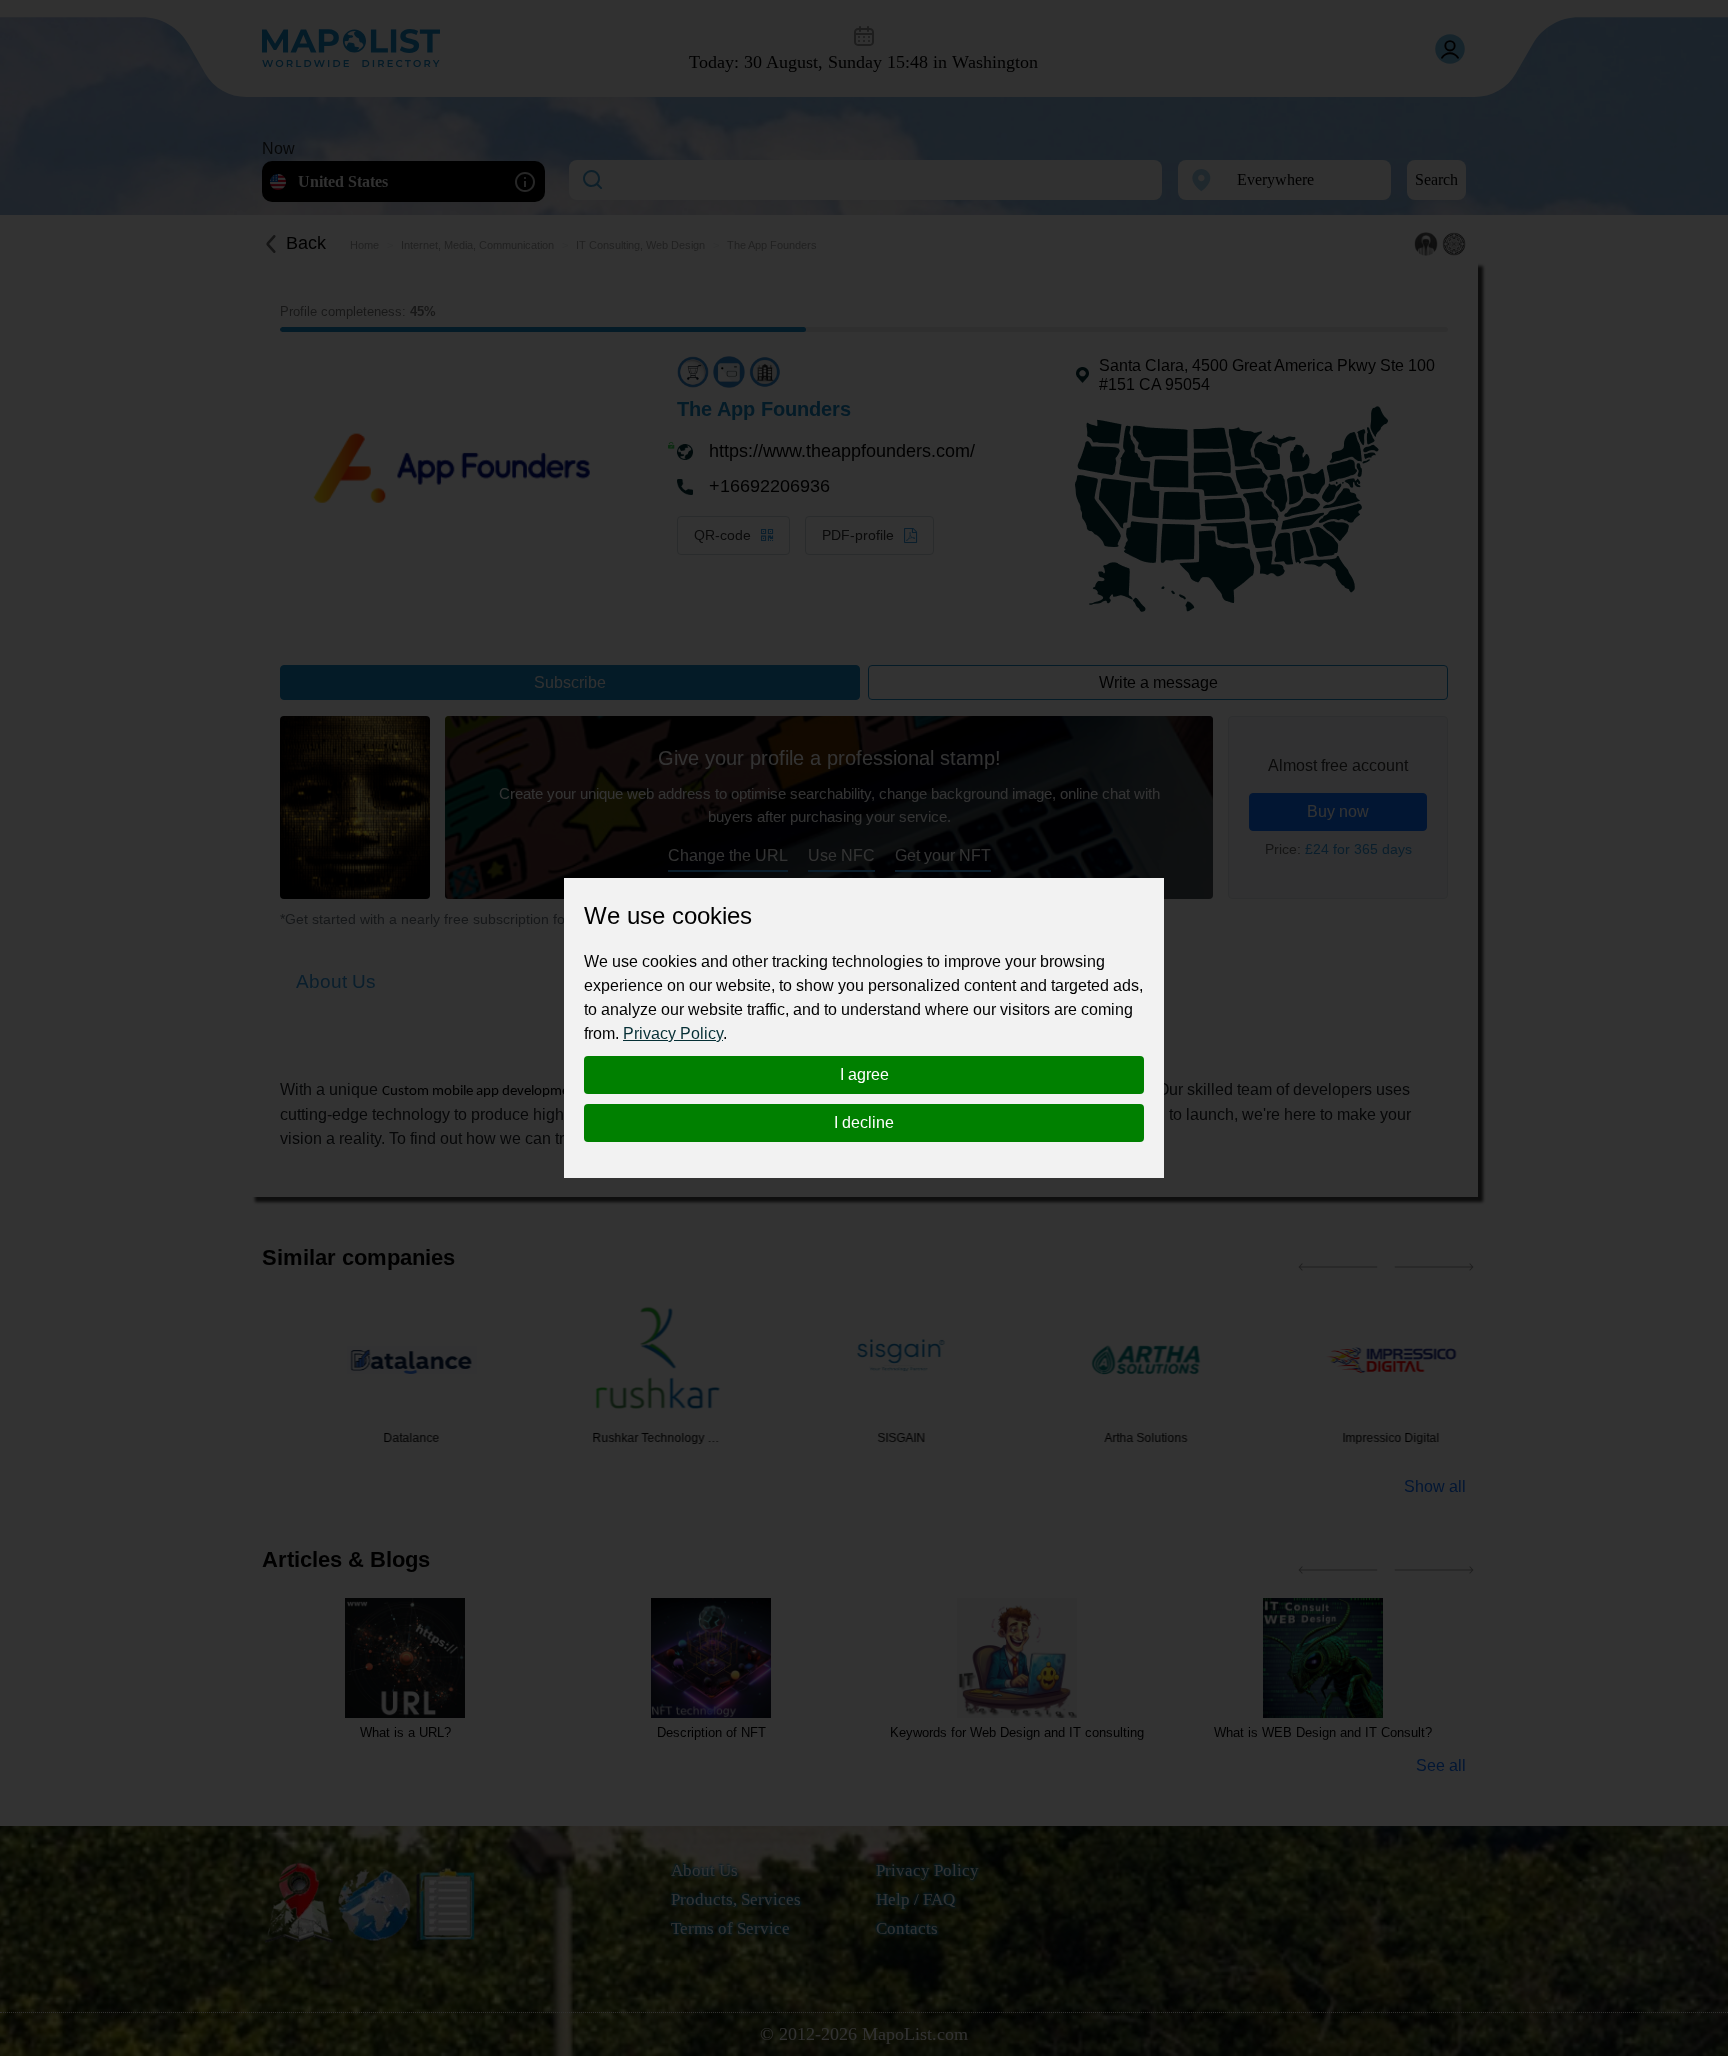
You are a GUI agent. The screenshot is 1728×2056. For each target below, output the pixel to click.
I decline (864, 1122)
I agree (864, 1074)
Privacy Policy (673, 1033)
